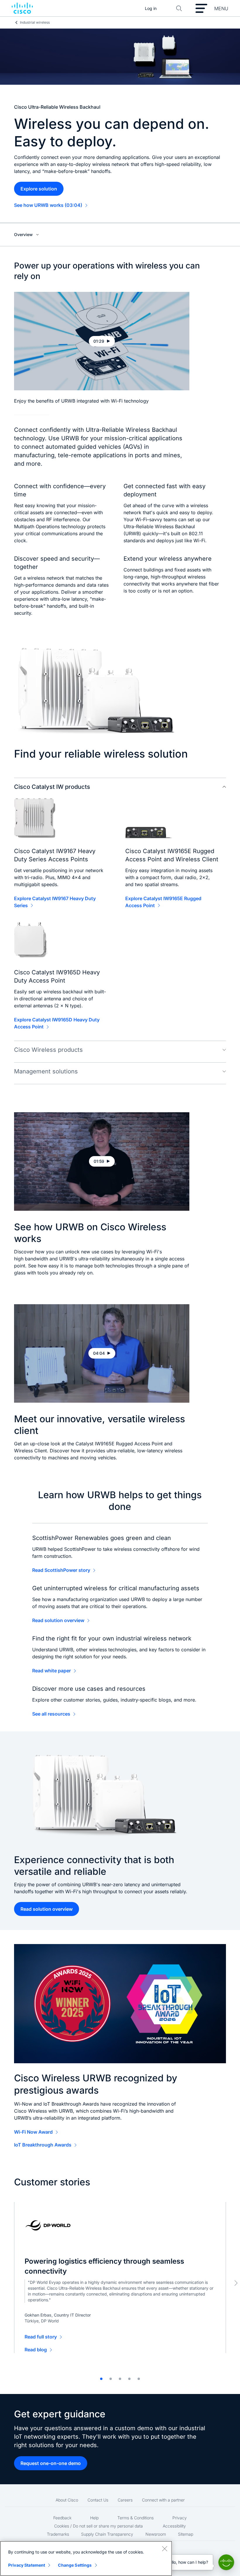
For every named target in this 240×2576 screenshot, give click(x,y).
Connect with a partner (163, 2500)
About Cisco (67, 2500)
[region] (86, 2558)
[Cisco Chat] (226, 2562)
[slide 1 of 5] (101, 2379)
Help (94, 2518)
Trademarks (58, 2534)
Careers (125, 2500)
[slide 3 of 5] (120, 2379)
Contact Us (98, 2500)
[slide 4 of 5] (129, 2379)
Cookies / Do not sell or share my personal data (98, 2526)
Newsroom (156, 2534)
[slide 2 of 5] (111, 2379)
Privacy (180, 2518)
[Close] (164, 2549)
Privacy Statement (27, 2565)
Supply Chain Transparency (107, 2534)
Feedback (62, 2518)
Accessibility (174, 2526)
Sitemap (186, 2534)
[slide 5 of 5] (139, 2379)
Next (236, 2283)
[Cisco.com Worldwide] (22, 8)
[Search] (179, 8)
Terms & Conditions (136, 2518)
